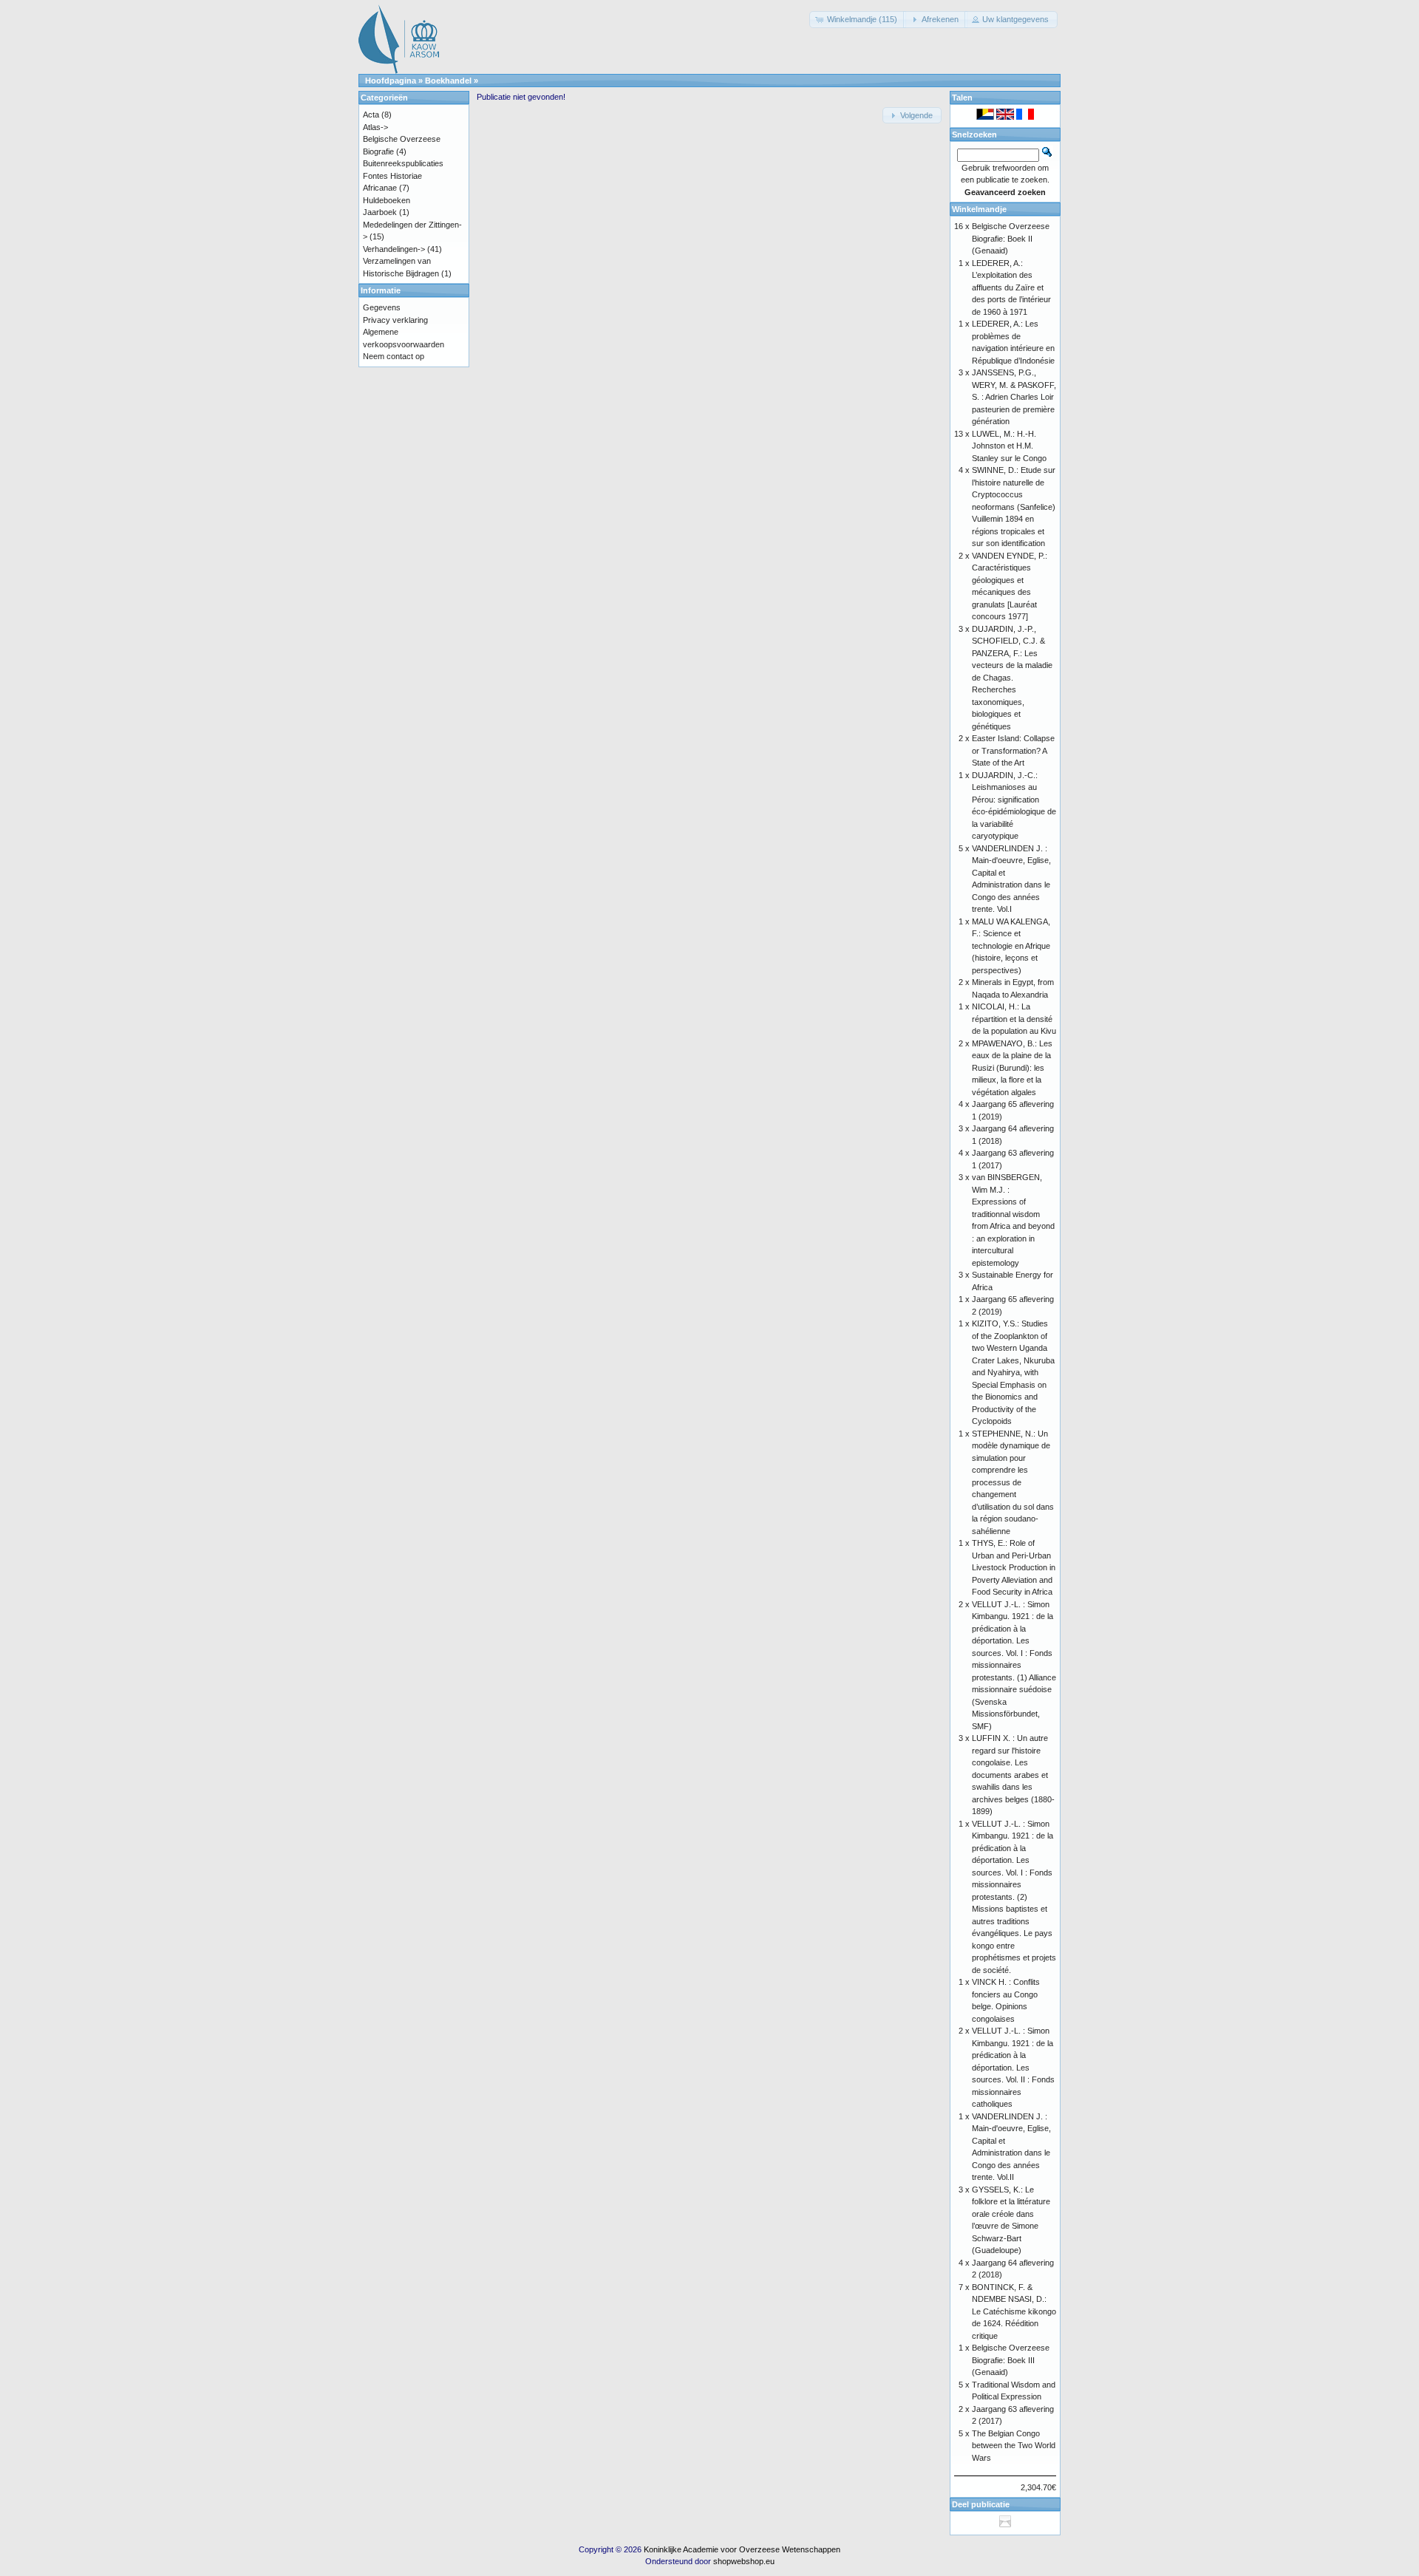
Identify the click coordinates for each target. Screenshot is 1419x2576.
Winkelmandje (979, 209)
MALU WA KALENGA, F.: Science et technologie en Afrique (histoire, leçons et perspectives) (1011, 946)
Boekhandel (448, 81)
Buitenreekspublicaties (403, 163)
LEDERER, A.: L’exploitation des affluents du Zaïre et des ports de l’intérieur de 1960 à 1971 (1011, 287)
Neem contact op (394, 356)
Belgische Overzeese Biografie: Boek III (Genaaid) (1011, 2360)
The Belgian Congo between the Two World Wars (1014, 2446)
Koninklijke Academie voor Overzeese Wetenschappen (742, 2549)
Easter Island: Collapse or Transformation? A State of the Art (1013, 750)
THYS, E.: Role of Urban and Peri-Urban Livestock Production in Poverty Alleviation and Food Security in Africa (1014, 1567)
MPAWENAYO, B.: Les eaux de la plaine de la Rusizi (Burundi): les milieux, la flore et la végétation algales (1012, 1068)
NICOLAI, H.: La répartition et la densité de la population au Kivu (1014, 1019)
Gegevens (382, 307)
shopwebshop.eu (744, 2561)
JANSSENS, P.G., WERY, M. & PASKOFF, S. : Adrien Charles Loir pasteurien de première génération (1014, 397)
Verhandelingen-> (394, 249)
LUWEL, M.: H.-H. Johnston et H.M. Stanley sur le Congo (1009, 446)
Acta (371, 115)
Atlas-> (375, 127)
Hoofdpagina (391, 81)
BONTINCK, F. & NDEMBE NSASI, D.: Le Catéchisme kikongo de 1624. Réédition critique (1014, 2311)
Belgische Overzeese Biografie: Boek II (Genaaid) (1011, 238)
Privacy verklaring (395, 320)
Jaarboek (380, 212)
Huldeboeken (387, 200)
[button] (858, 20)
